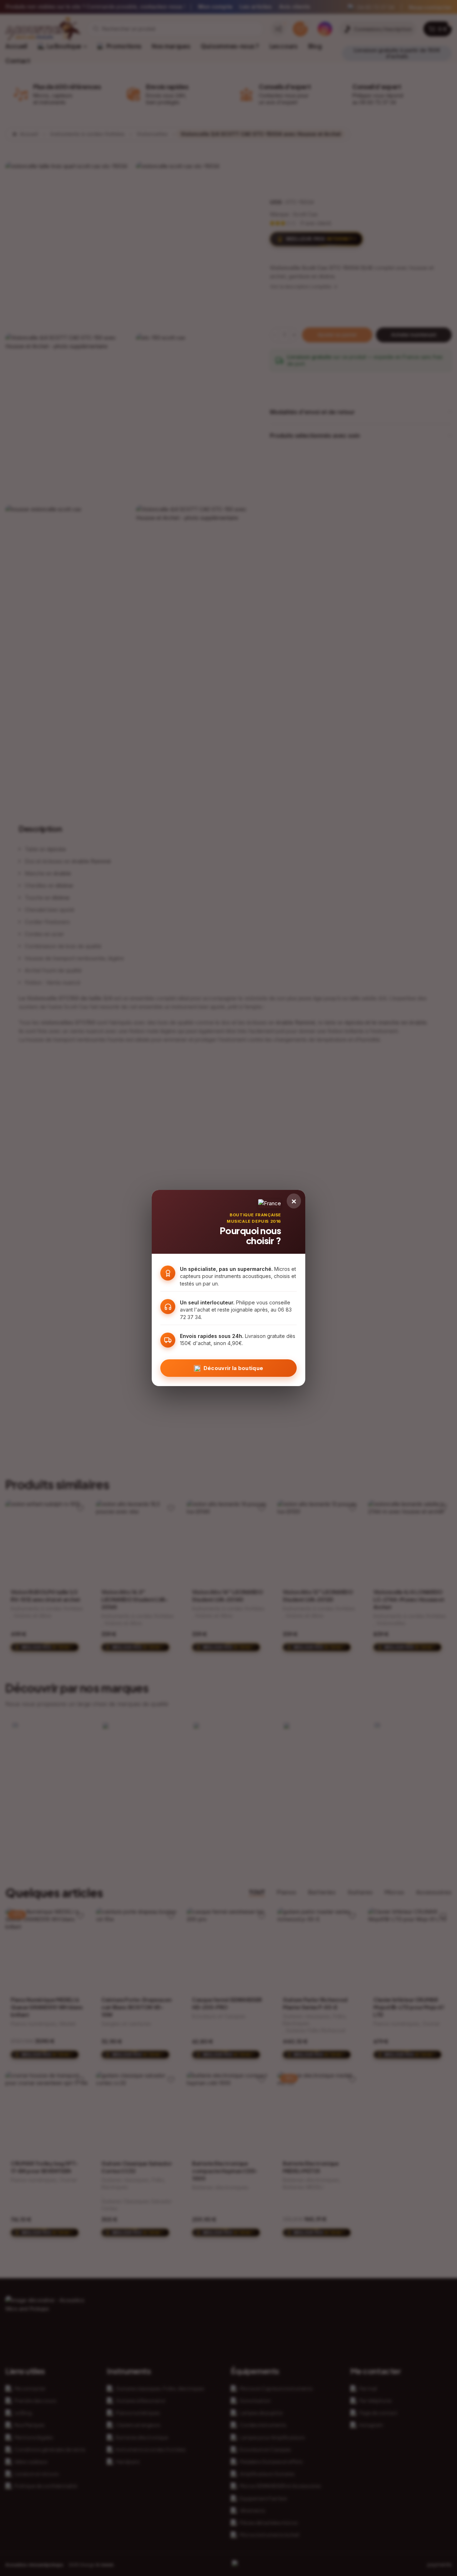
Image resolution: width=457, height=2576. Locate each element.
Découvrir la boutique (233, 1368)
